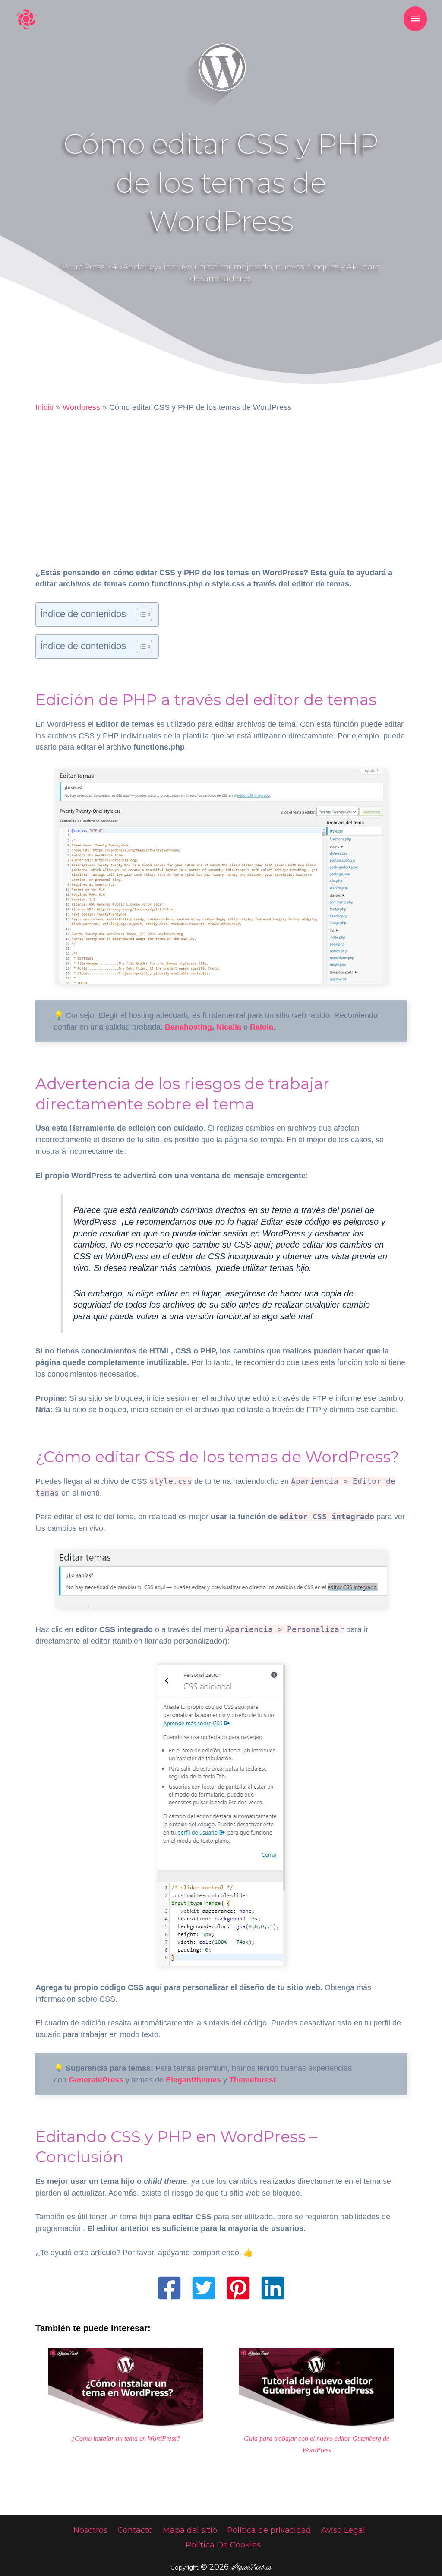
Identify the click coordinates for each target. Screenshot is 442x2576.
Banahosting (188, 1027)
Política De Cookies (223, 2545)
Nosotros (90, 2530)
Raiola (262, 1027)
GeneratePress (96, 2080)
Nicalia (229, 1027)
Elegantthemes (193, 2080)
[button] (169, 2288)
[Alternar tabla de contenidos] (140, 615)
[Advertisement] (221, 482)
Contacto (135, 2530)
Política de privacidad (269, 2530)
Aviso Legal (343, 2530)
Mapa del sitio (190, 2530)
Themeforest (253, 2080)
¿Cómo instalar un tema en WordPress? (126, 2439)
